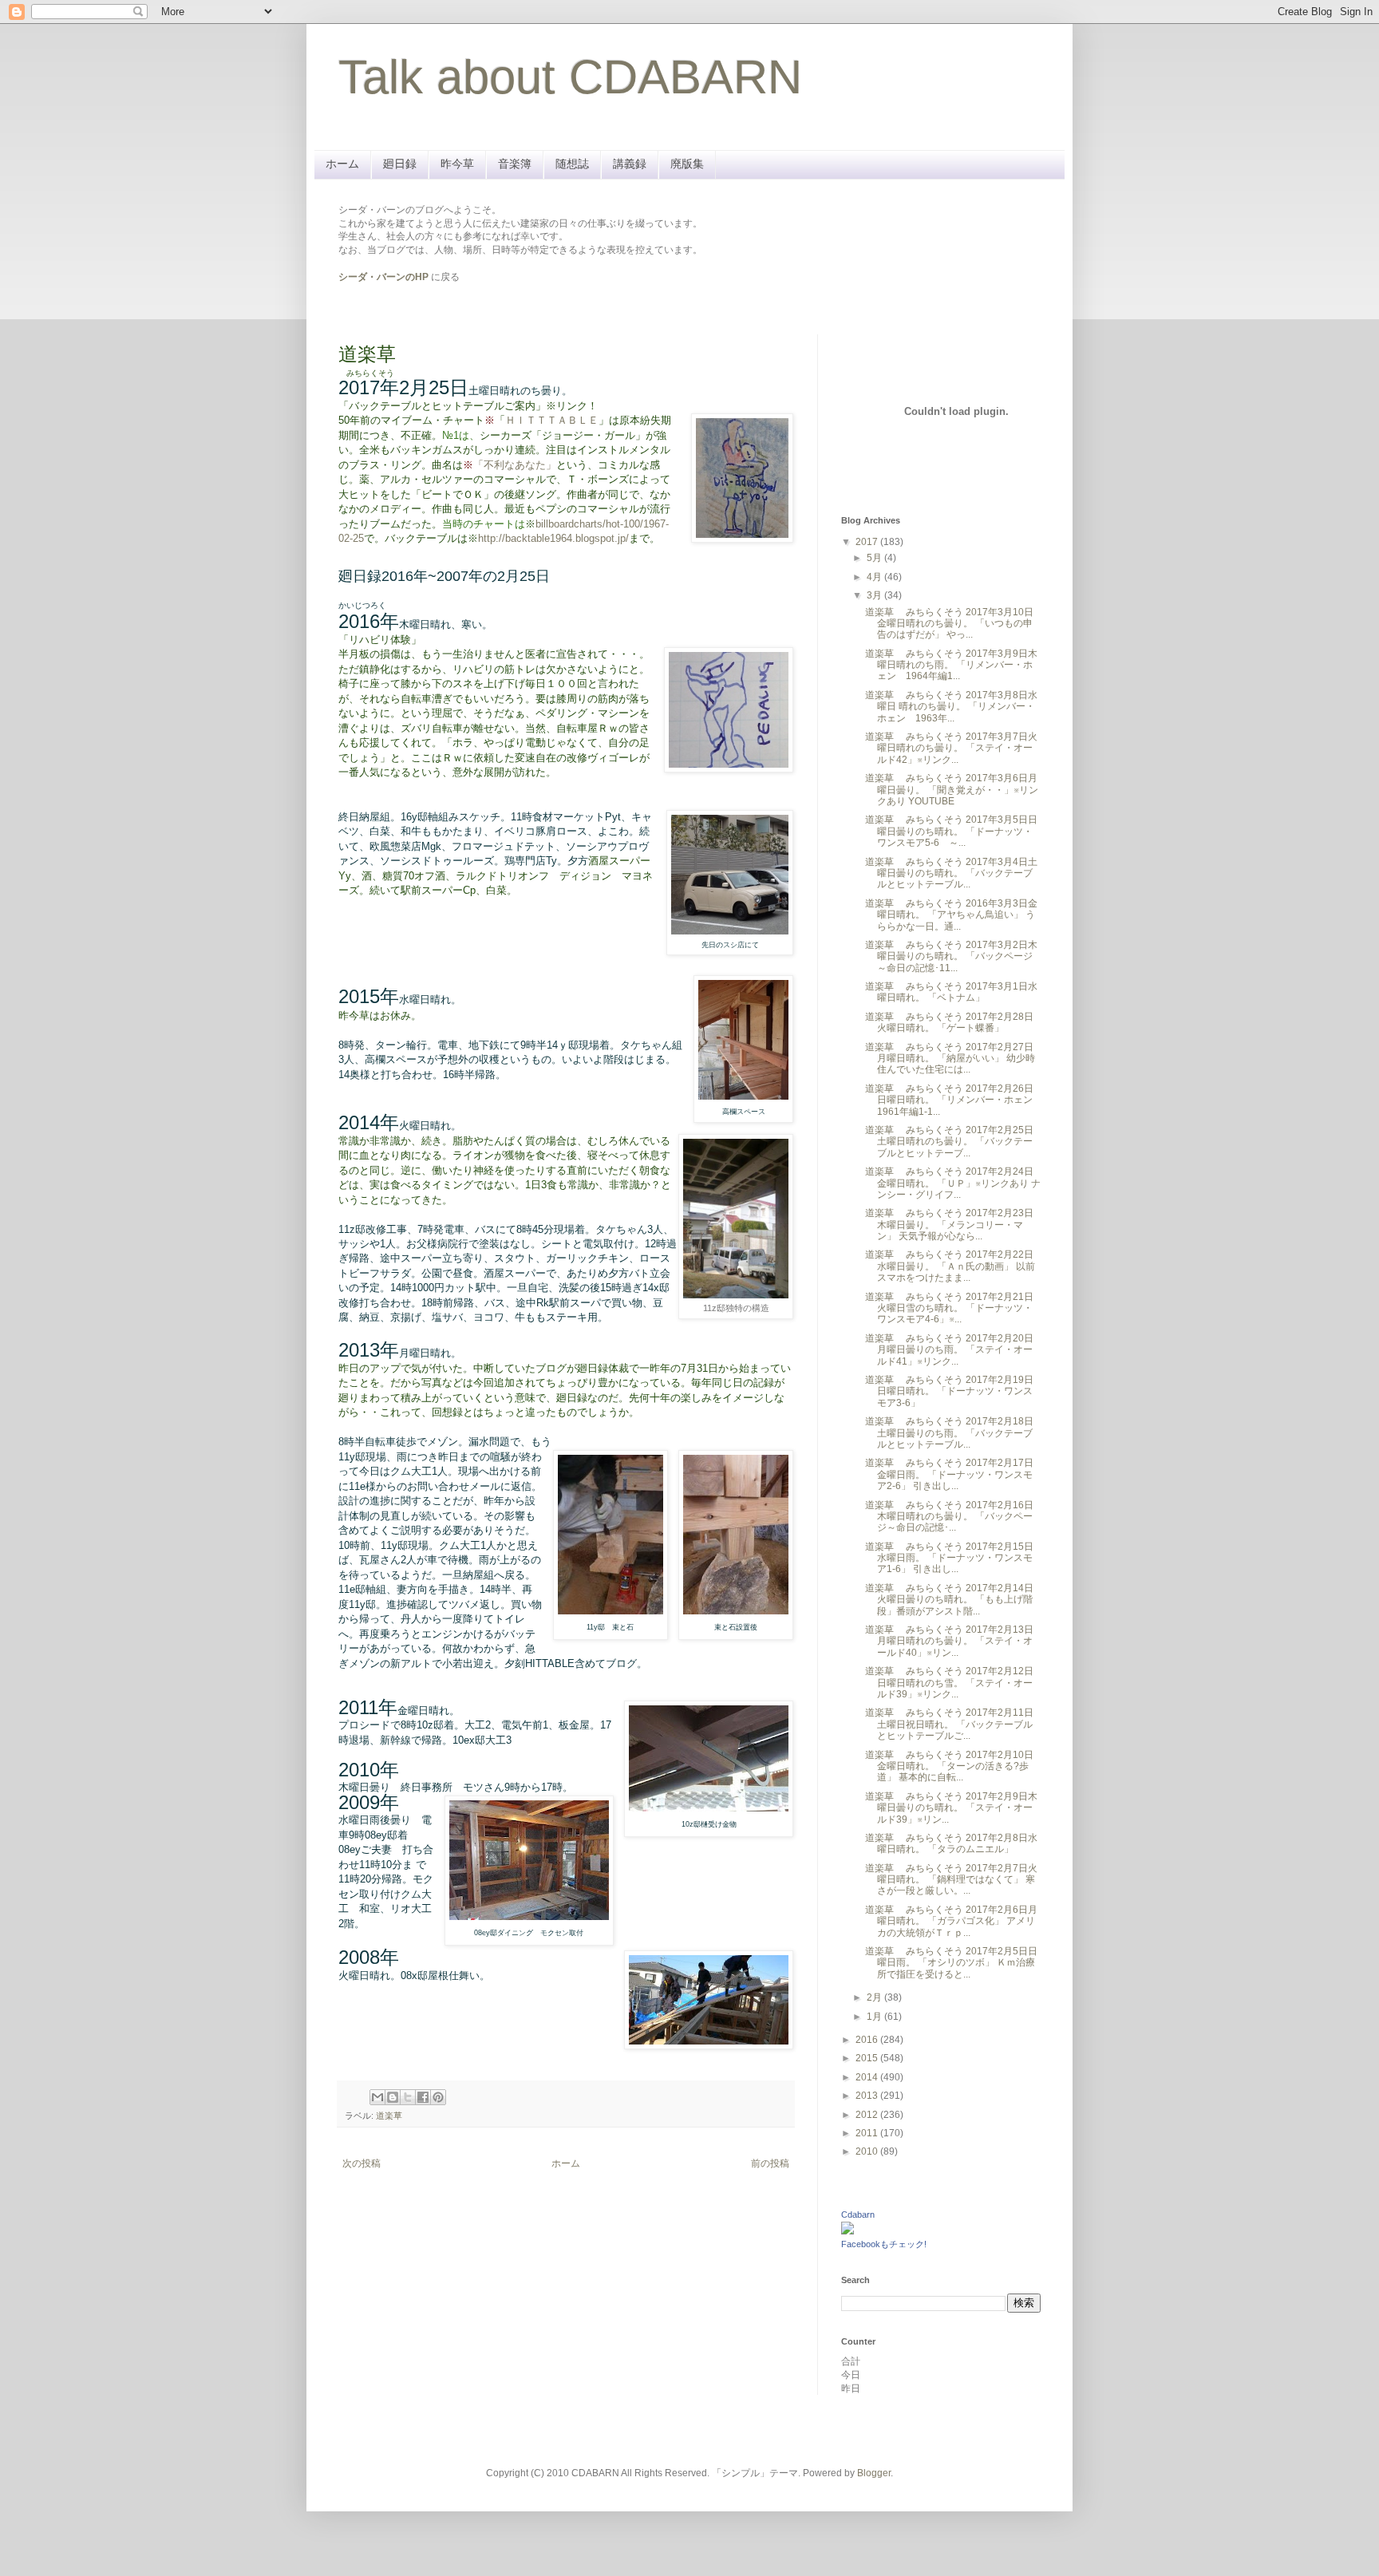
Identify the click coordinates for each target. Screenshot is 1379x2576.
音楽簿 (515, 164)
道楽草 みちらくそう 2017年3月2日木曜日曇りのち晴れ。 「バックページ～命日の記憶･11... (951, 956)
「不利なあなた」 (515, 465)
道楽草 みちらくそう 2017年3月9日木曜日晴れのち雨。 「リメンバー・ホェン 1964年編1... (951, 665)
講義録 (630, 164)
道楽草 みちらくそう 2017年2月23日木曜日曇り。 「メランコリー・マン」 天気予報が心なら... (949, 1225)
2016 (868, 2040)
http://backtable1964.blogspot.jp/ (553, 538)
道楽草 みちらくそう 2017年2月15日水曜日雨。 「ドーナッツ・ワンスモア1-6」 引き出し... (949, 1558)
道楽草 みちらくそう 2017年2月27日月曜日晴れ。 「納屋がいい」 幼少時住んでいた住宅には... (950, 1059)
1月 (875, 2017)
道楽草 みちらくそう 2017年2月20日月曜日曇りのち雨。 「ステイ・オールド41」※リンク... (949, 1350)
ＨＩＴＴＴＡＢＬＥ (552, 420)
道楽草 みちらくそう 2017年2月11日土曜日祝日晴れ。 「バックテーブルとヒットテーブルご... (949, 1724)
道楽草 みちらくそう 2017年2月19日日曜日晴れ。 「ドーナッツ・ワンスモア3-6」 (949, 1391)
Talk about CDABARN (570, 77)
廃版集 (687, 164)
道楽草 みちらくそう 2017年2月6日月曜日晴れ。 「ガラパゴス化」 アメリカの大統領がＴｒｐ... (951, 1921)
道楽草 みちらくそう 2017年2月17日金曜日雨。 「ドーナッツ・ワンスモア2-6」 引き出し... (949, 1474)
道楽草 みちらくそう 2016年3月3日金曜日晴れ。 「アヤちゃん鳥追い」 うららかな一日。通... (951, 915)
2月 (875, 1997)
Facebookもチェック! (884, 2244)
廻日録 (400, 164)
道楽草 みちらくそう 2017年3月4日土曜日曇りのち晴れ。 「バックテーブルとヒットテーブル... (951, 873)
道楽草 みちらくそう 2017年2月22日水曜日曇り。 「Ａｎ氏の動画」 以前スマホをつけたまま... (950, 1266)
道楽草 (389, 2116)
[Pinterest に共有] (438, 2097)
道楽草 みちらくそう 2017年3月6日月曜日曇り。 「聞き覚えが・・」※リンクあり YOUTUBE (952, 790)
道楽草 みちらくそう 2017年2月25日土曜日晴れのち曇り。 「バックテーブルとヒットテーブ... (949, 1142)
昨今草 (457, 164)
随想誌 (572, 164)
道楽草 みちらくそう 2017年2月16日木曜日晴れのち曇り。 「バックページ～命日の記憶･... (949, 1517)
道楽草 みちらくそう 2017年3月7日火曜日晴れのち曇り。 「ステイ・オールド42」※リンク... (951, 748)
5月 (875, 558)
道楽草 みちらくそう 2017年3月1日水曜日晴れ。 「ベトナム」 (951, 992)
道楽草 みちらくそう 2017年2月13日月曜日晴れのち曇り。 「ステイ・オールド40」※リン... (949, 1641)
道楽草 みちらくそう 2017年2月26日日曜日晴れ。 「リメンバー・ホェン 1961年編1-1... (954, 1100)
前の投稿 (770, 2163)
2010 (868, 2151)
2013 (868, 2096)
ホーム (342, 164)
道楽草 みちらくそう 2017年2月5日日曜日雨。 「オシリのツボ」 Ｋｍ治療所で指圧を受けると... (951, 1963)
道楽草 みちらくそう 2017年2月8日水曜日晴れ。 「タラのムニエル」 (951, 1843)
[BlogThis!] (393, 2097)
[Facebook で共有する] (423, 2097)
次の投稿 (362, 2163)
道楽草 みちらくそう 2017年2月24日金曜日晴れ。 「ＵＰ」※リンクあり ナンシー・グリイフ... (953, 1183)
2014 (868, 2077)
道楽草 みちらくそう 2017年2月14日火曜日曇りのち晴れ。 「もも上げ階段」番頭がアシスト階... (949, 1600)
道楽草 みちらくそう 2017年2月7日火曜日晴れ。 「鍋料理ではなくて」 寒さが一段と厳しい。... (951, 1880)
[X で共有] (408, 2097)
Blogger (874, 2473)
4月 (875, 577)
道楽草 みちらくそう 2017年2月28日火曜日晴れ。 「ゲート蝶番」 (949, 1022)
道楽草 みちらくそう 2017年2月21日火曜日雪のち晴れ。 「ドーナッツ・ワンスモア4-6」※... (949, 1308)
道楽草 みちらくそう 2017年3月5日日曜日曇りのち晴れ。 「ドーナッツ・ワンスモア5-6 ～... (951, 831)
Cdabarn (858, 2214)
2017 (868, 542)
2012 (868, 2115)
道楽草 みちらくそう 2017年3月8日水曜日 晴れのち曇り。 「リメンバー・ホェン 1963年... (951, 707)
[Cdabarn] (848, 2231)
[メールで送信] (377, 2097)
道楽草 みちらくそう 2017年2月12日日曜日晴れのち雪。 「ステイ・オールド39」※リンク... (949, 1683)
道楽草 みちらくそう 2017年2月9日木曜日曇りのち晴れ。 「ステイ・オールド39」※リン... (951, 1808)
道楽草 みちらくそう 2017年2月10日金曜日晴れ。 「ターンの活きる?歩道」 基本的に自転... (949, 1766)
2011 (868, 2133)
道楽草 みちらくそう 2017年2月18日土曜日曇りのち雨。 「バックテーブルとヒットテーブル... (949, 1433)
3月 (875, 595)
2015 (868, 2058)
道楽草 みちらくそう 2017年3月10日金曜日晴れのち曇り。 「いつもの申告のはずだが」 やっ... (949, 624)
